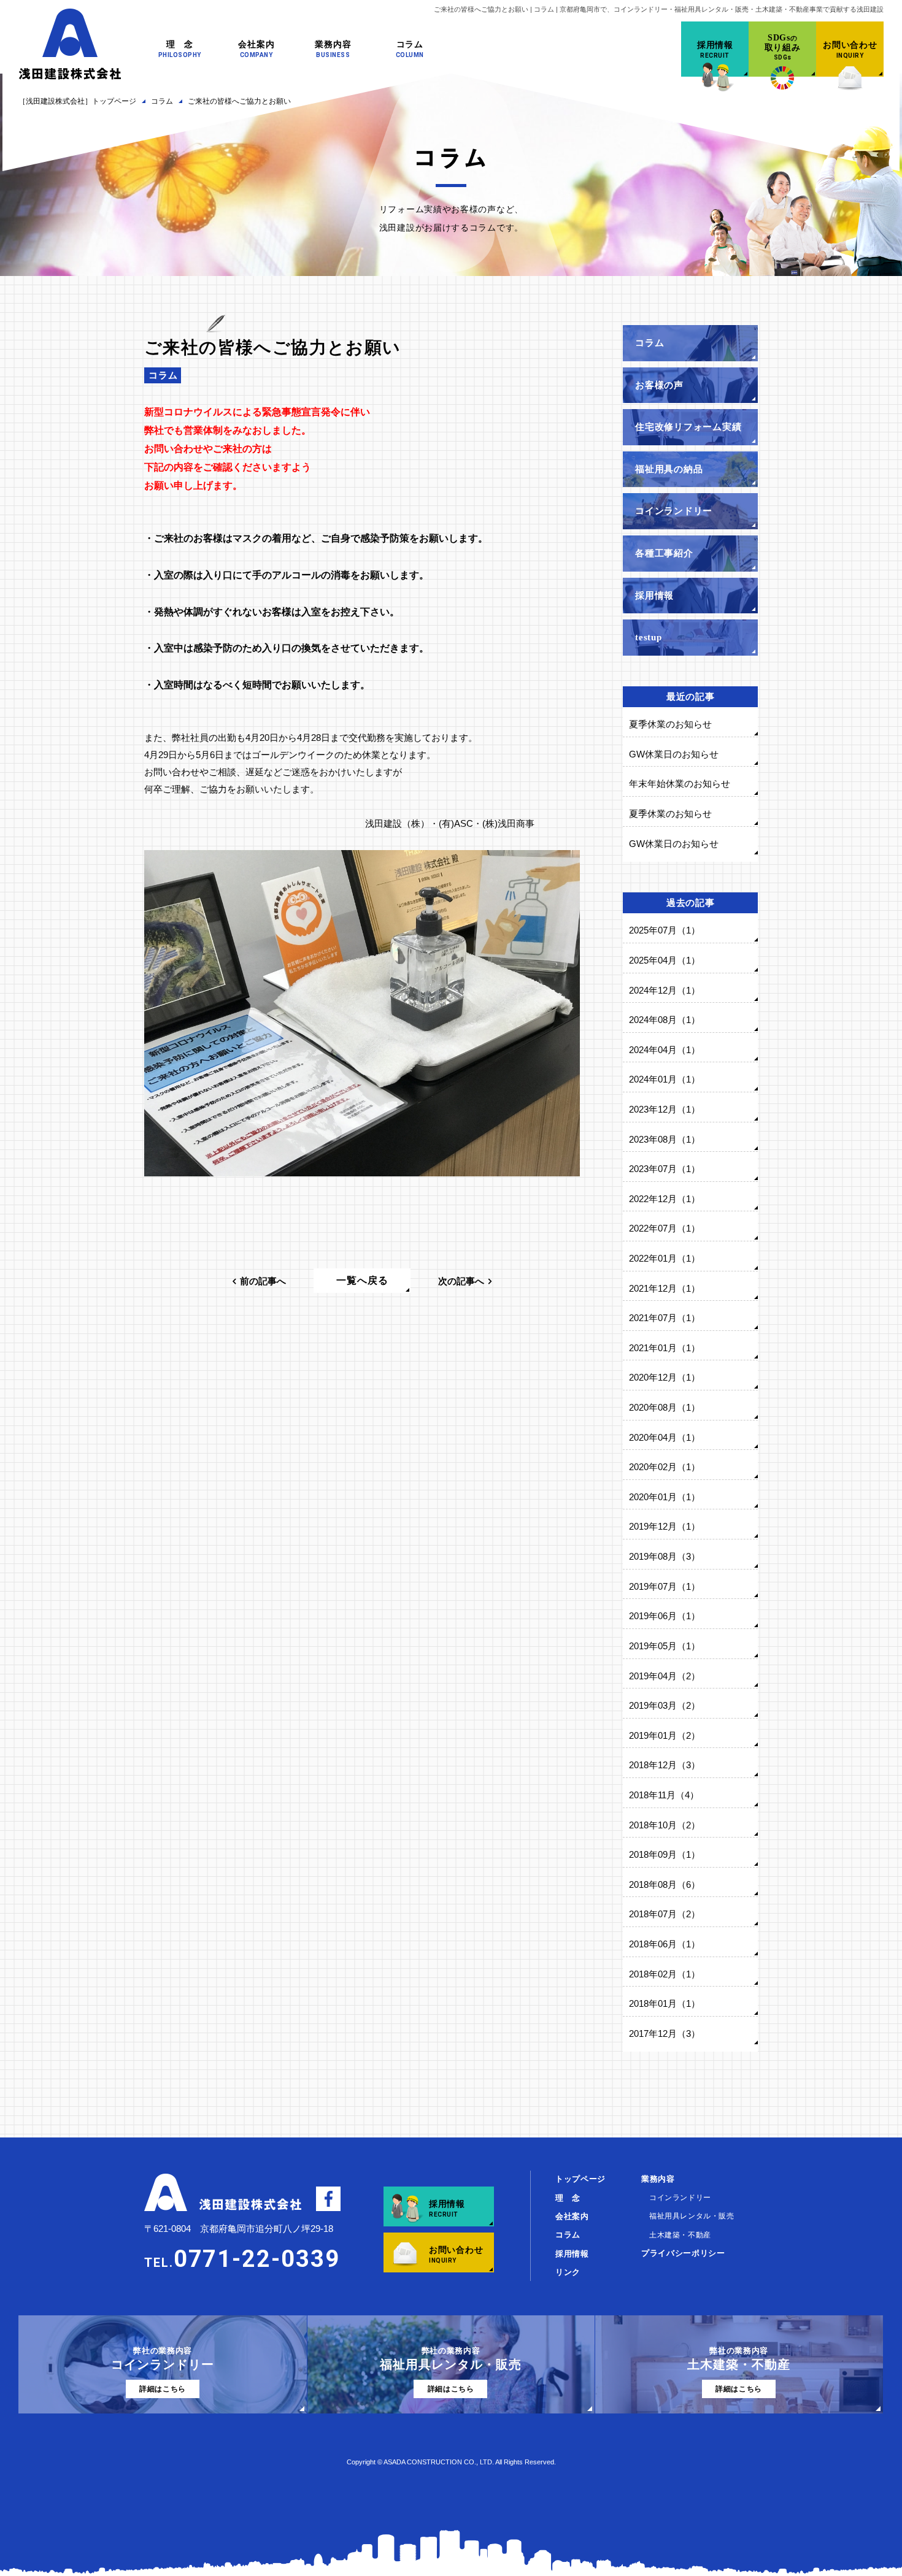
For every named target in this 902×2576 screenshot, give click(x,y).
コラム (163, 375)
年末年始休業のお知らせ (680, 784)
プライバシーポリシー (683, 2253)
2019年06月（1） (665, 1616)
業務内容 (658, 2179)
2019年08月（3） (665, 1556)
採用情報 (572, 2254)
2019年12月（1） (665, 1526)
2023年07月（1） (665, 1169)
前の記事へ (263, 1281)
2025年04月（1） (665, 960)
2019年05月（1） (665, 1646)
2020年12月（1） (665, 1377)
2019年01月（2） (665, 1735)
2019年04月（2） (665, 1676)
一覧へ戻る (362, 1280)
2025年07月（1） (665, 930)
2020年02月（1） (665, 1467)
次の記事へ (461, 1281)
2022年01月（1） (665, 1258)
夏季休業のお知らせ (670, 724)
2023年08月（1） (665, 1139)
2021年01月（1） (665, 1348)
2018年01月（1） (665, 2003)
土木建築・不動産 (680, 2235)
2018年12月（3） (665, 1765)
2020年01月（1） (665, 1497)
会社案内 (572, 2216)
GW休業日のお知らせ (674, 754)
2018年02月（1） (665, 1974)
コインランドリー (680, 2198)
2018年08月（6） (665, 1884)
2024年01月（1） (665, 1079)
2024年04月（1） (665, 1050)
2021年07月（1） (665, 1318)
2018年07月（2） (665, 1914)
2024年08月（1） (665, 1020)
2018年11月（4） (664, 1795)
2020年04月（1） (665, 1437)
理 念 (568, 2198)
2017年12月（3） (665, 2034)
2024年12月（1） (665, 990)
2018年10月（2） (665, 1825)
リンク (568, 2272)
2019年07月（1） (665, 1586)
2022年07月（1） (665, 1228)
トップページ (580, 2179)
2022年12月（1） (665, 1199)
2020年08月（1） (665, 1407)
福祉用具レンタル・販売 (692, 2216)
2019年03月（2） (665, 1705)
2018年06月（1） (665, 1944)
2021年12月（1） (665, 1288)
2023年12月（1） (665, 1109)
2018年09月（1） (665, 1854)
